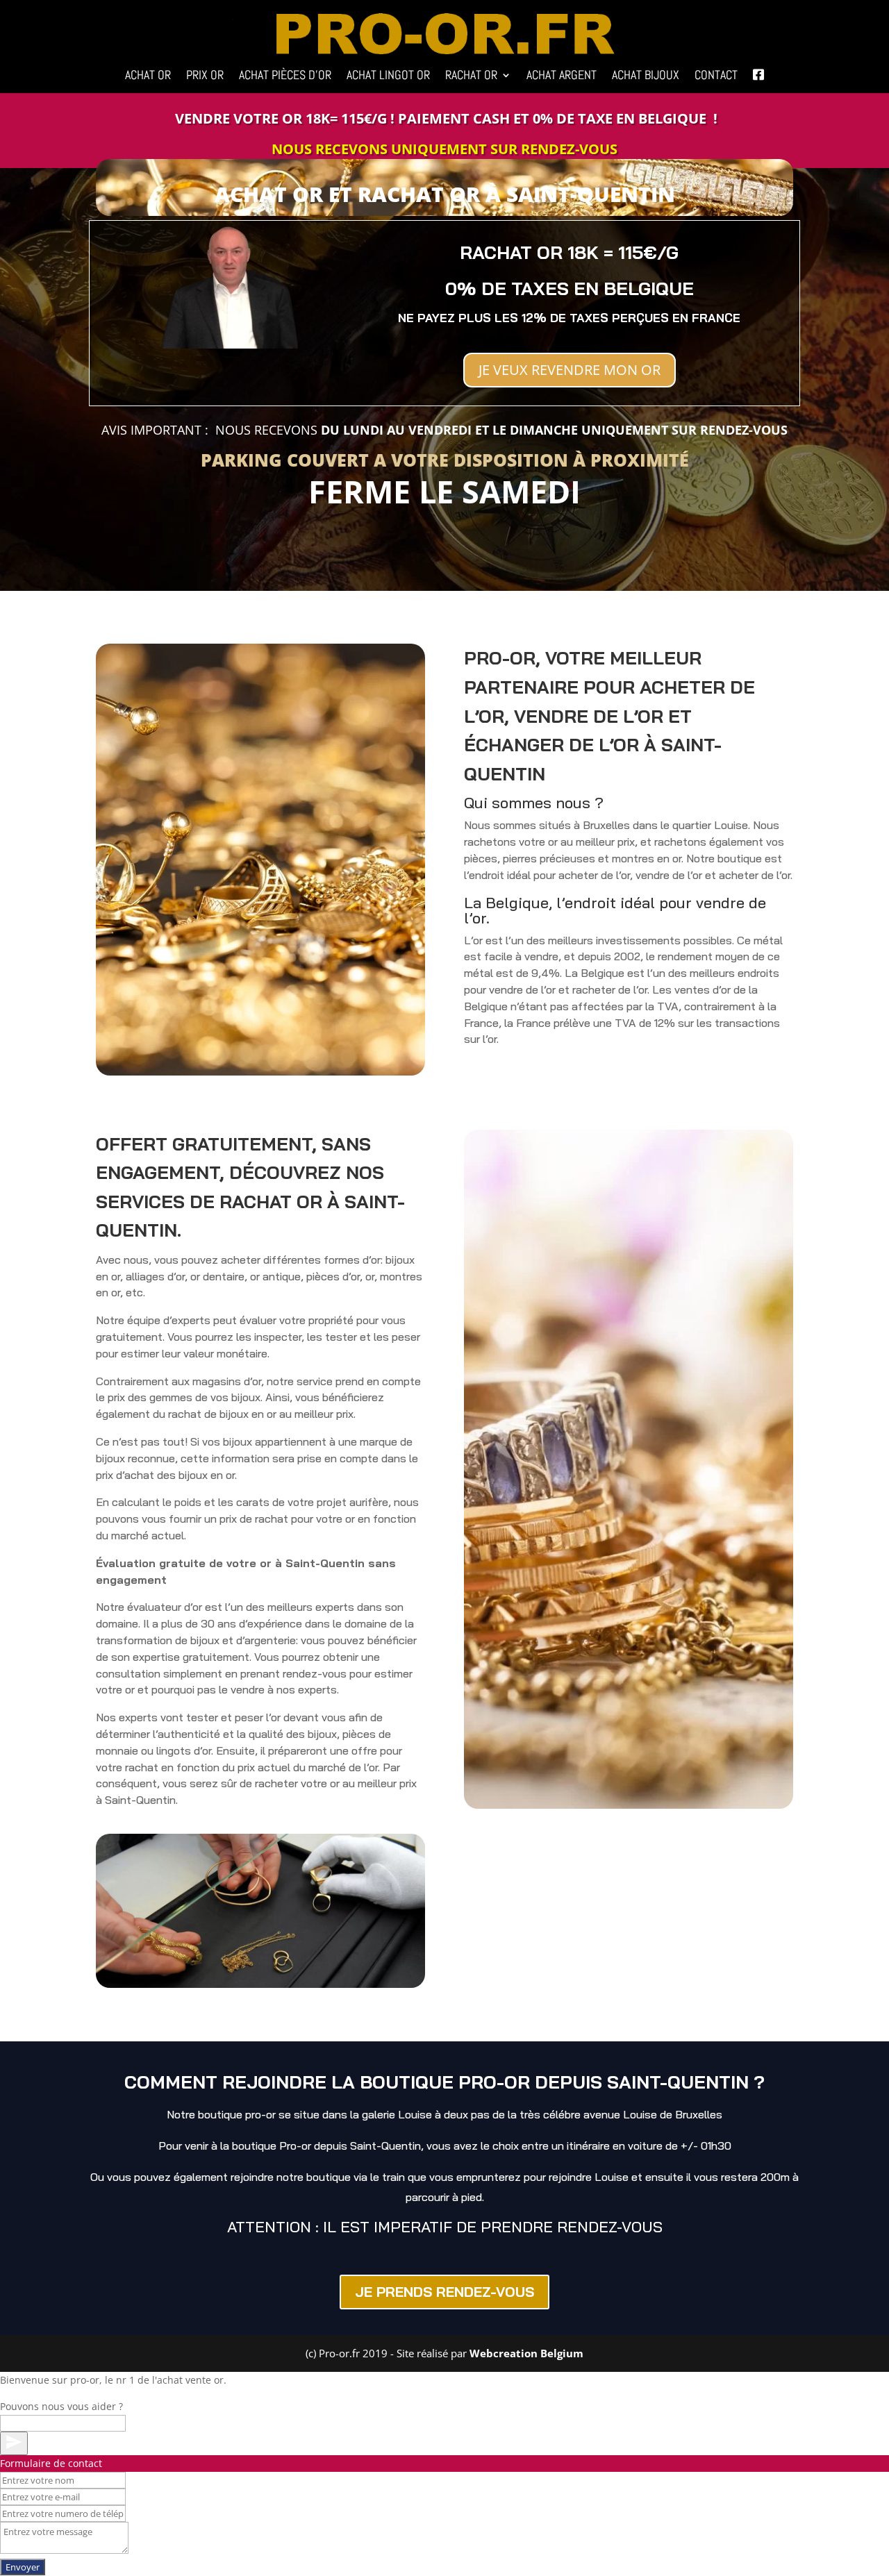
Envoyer (23, 2567)
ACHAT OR (148, 76)
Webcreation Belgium (526, 2353)
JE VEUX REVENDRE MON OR (570, 370)
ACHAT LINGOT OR (388, 76)
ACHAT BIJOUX (646, 76)
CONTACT (716, 76)
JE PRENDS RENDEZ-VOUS (444, 2292)
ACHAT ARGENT (562, 76)
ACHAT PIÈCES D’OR (285, 76)
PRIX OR (205, 76)
